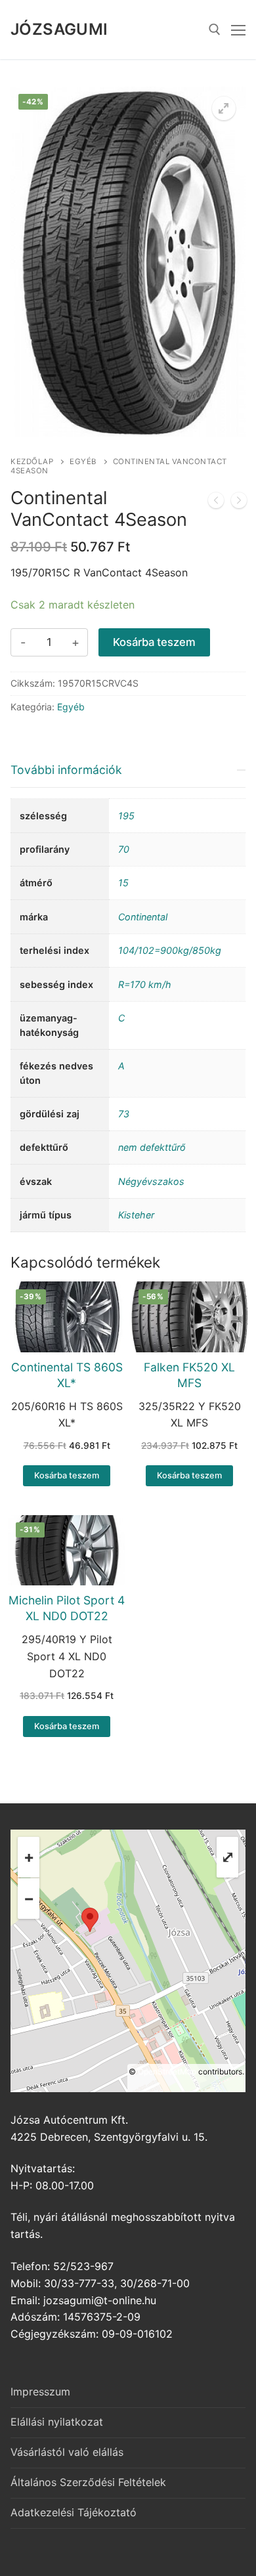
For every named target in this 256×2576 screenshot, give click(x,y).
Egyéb (83, 462)
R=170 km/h (145, 984)
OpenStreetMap (167, 2072)
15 (123, 883)
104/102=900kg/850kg (170, 950)
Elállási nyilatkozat (57, 2422)
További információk (66, 770)
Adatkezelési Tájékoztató (74, 2512)
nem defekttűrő (152, 1147)
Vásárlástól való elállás (67, 2452)
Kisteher (136, 1215)
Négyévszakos (151, 1181)
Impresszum (40, 2392)
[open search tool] (215, 30)
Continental (143, 917)
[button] (224, 108)
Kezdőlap (32, 462)
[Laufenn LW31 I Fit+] (216, 503)
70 (124, 849)
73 (124, 1114)
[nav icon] (238, 30)
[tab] (128, 992)
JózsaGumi (59, 29)
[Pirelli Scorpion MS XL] (239, 503)
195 (126, 816)
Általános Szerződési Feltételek (88, 2482)
